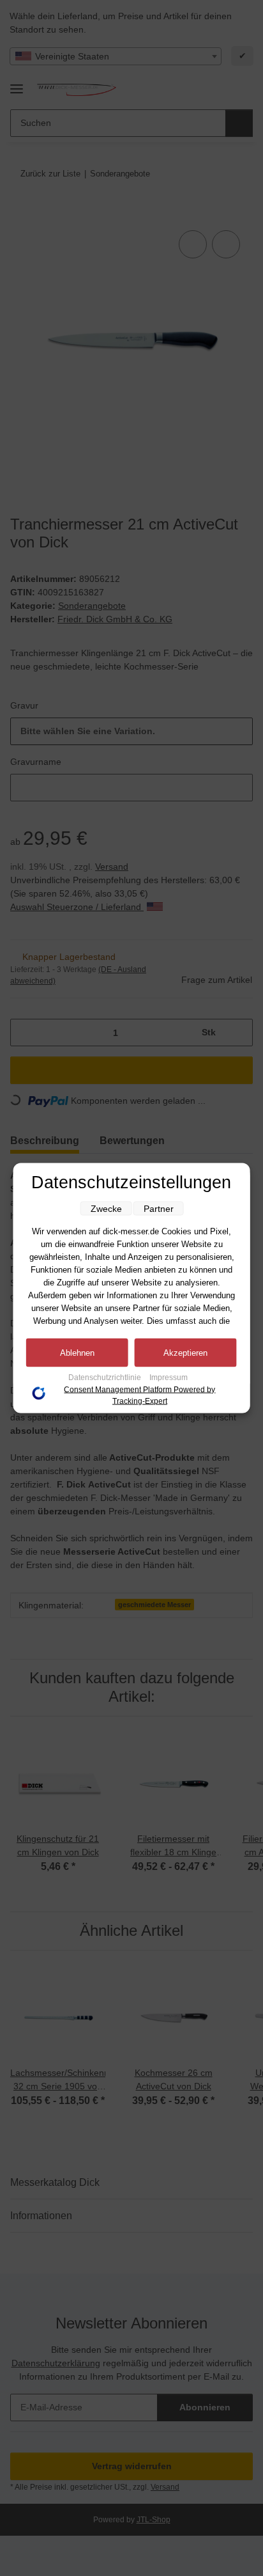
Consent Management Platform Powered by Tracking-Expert (139, 1395)
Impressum (169, 1378)
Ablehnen (77, 1353)
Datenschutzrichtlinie (106, 1378)
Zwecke (106, 1209)
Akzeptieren (185, 1353)
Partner (159, 1209)
